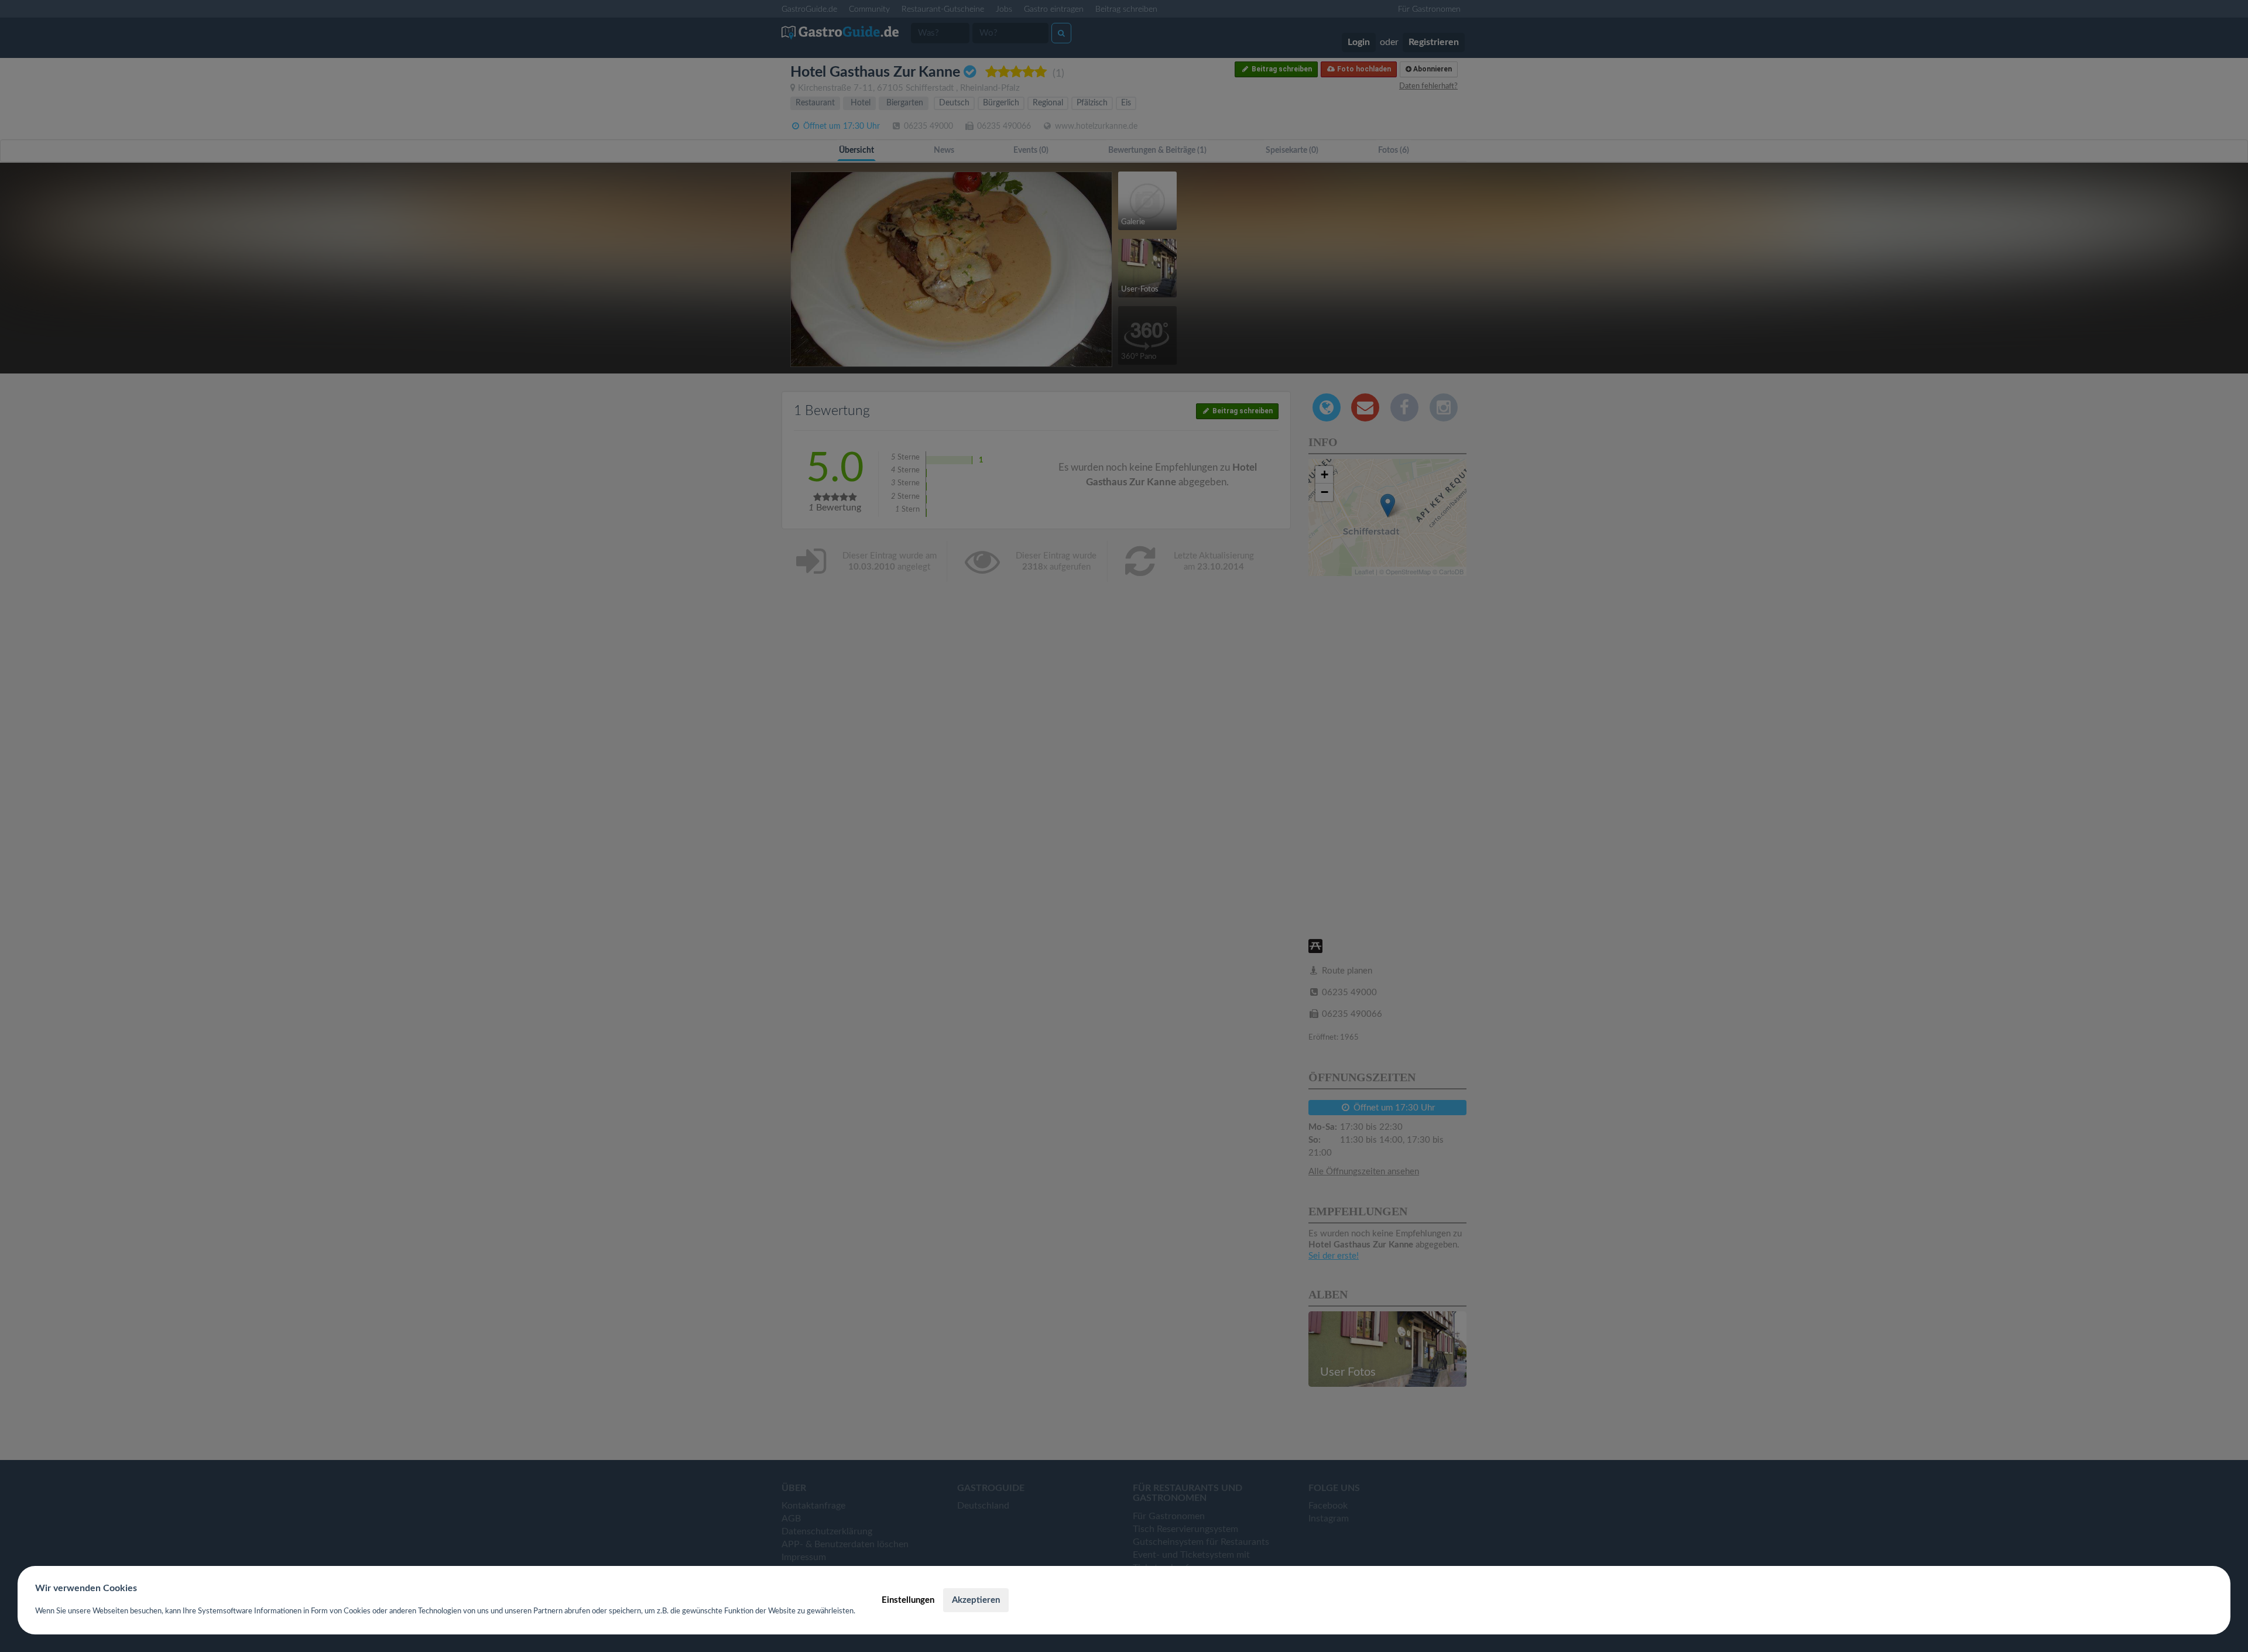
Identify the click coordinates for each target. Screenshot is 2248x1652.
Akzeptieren (976, 1600)
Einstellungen (908, 1600)
